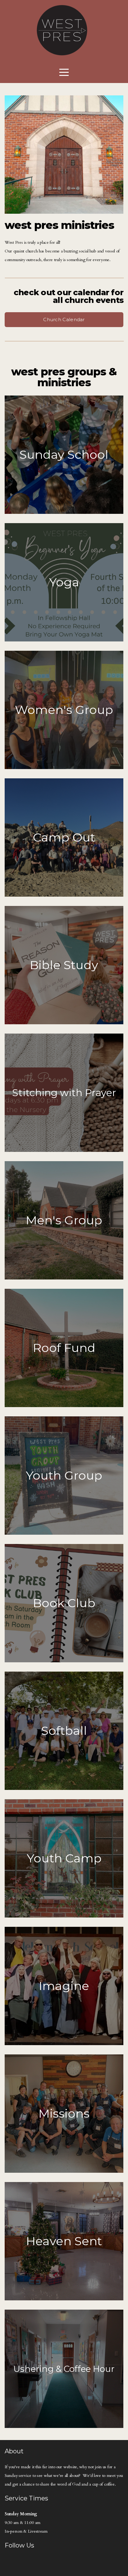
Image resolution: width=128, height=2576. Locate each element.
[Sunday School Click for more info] (64, 514)
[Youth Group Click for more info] (64, 1535)
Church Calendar (64, 319)
